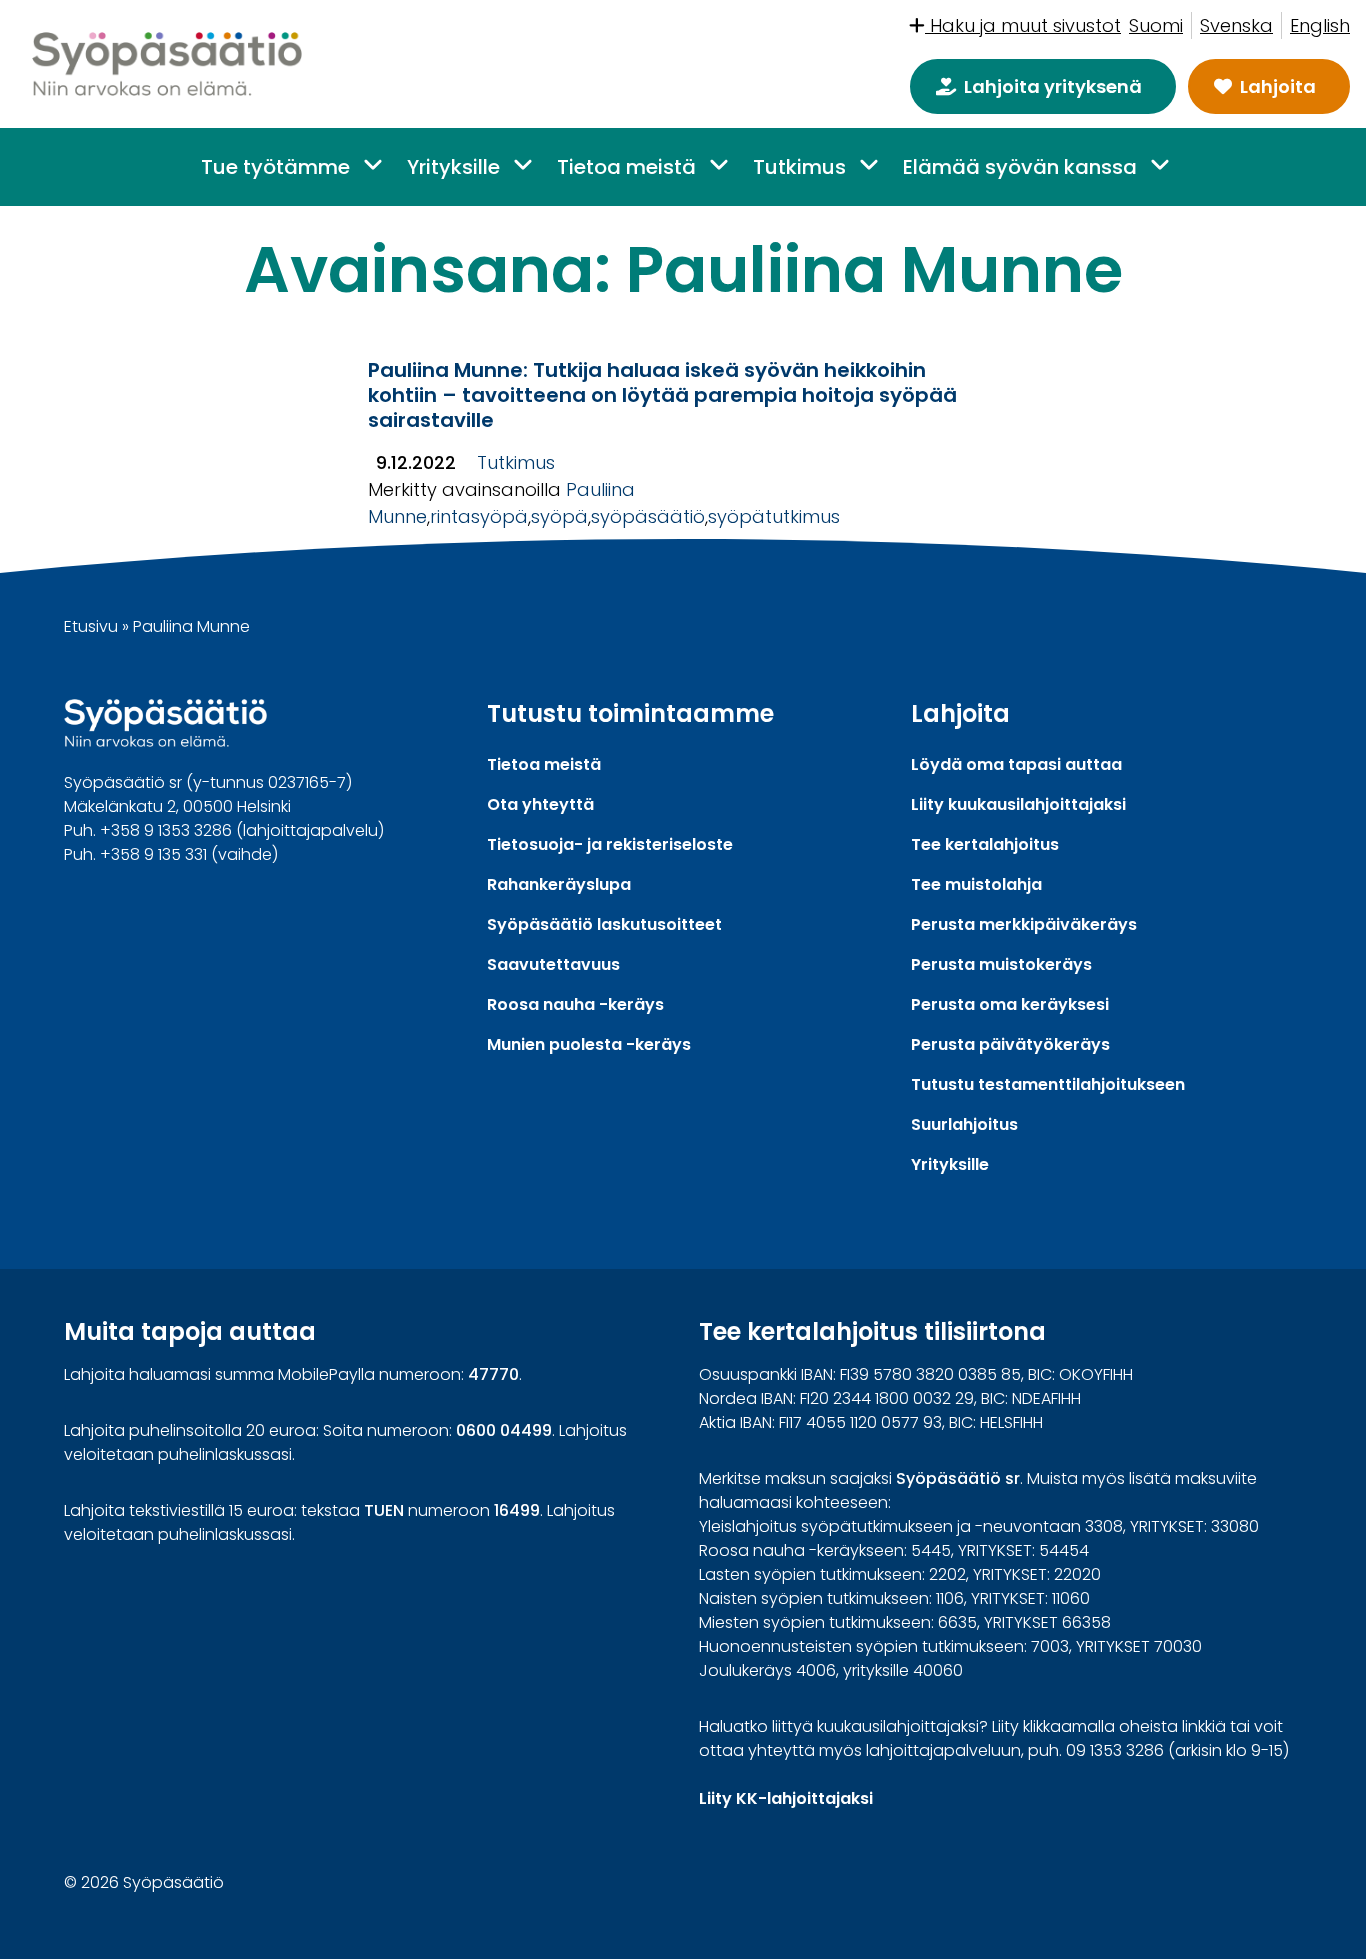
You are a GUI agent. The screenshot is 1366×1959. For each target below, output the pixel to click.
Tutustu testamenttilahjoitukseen (1048, 1084)
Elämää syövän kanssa (1020, 167)
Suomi (1156, 25)
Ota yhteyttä (540, 804)
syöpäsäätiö (648, 516)
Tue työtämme (275, 167)
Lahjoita (1278, 86)
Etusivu (91, 626)
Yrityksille (453, 167)
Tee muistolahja (976, 884)
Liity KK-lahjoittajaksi (786, 1798)
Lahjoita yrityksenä (1053, 86)
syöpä (559, 516)
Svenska (1236, 25)
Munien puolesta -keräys (589, 1044)
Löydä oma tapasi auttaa (1016, 764)
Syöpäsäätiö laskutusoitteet (604, 924)
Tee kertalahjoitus (985, 844)
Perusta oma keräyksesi (1010, 1004)
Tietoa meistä (626, 167)
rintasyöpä (479, 516)
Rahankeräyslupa (559, 884)
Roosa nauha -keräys (575, 1004)
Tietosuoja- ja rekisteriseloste (610, 844)
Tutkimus (799, 167)
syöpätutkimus (774, 516)
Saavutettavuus (553, 964)
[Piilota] (371, 165)
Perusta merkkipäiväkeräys (1024, 924)
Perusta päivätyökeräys (1010, 1044)
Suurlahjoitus (964, 1124)
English (1320, 25)
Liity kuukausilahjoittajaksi (1018, 804)
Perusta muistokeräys (1001, 964)
